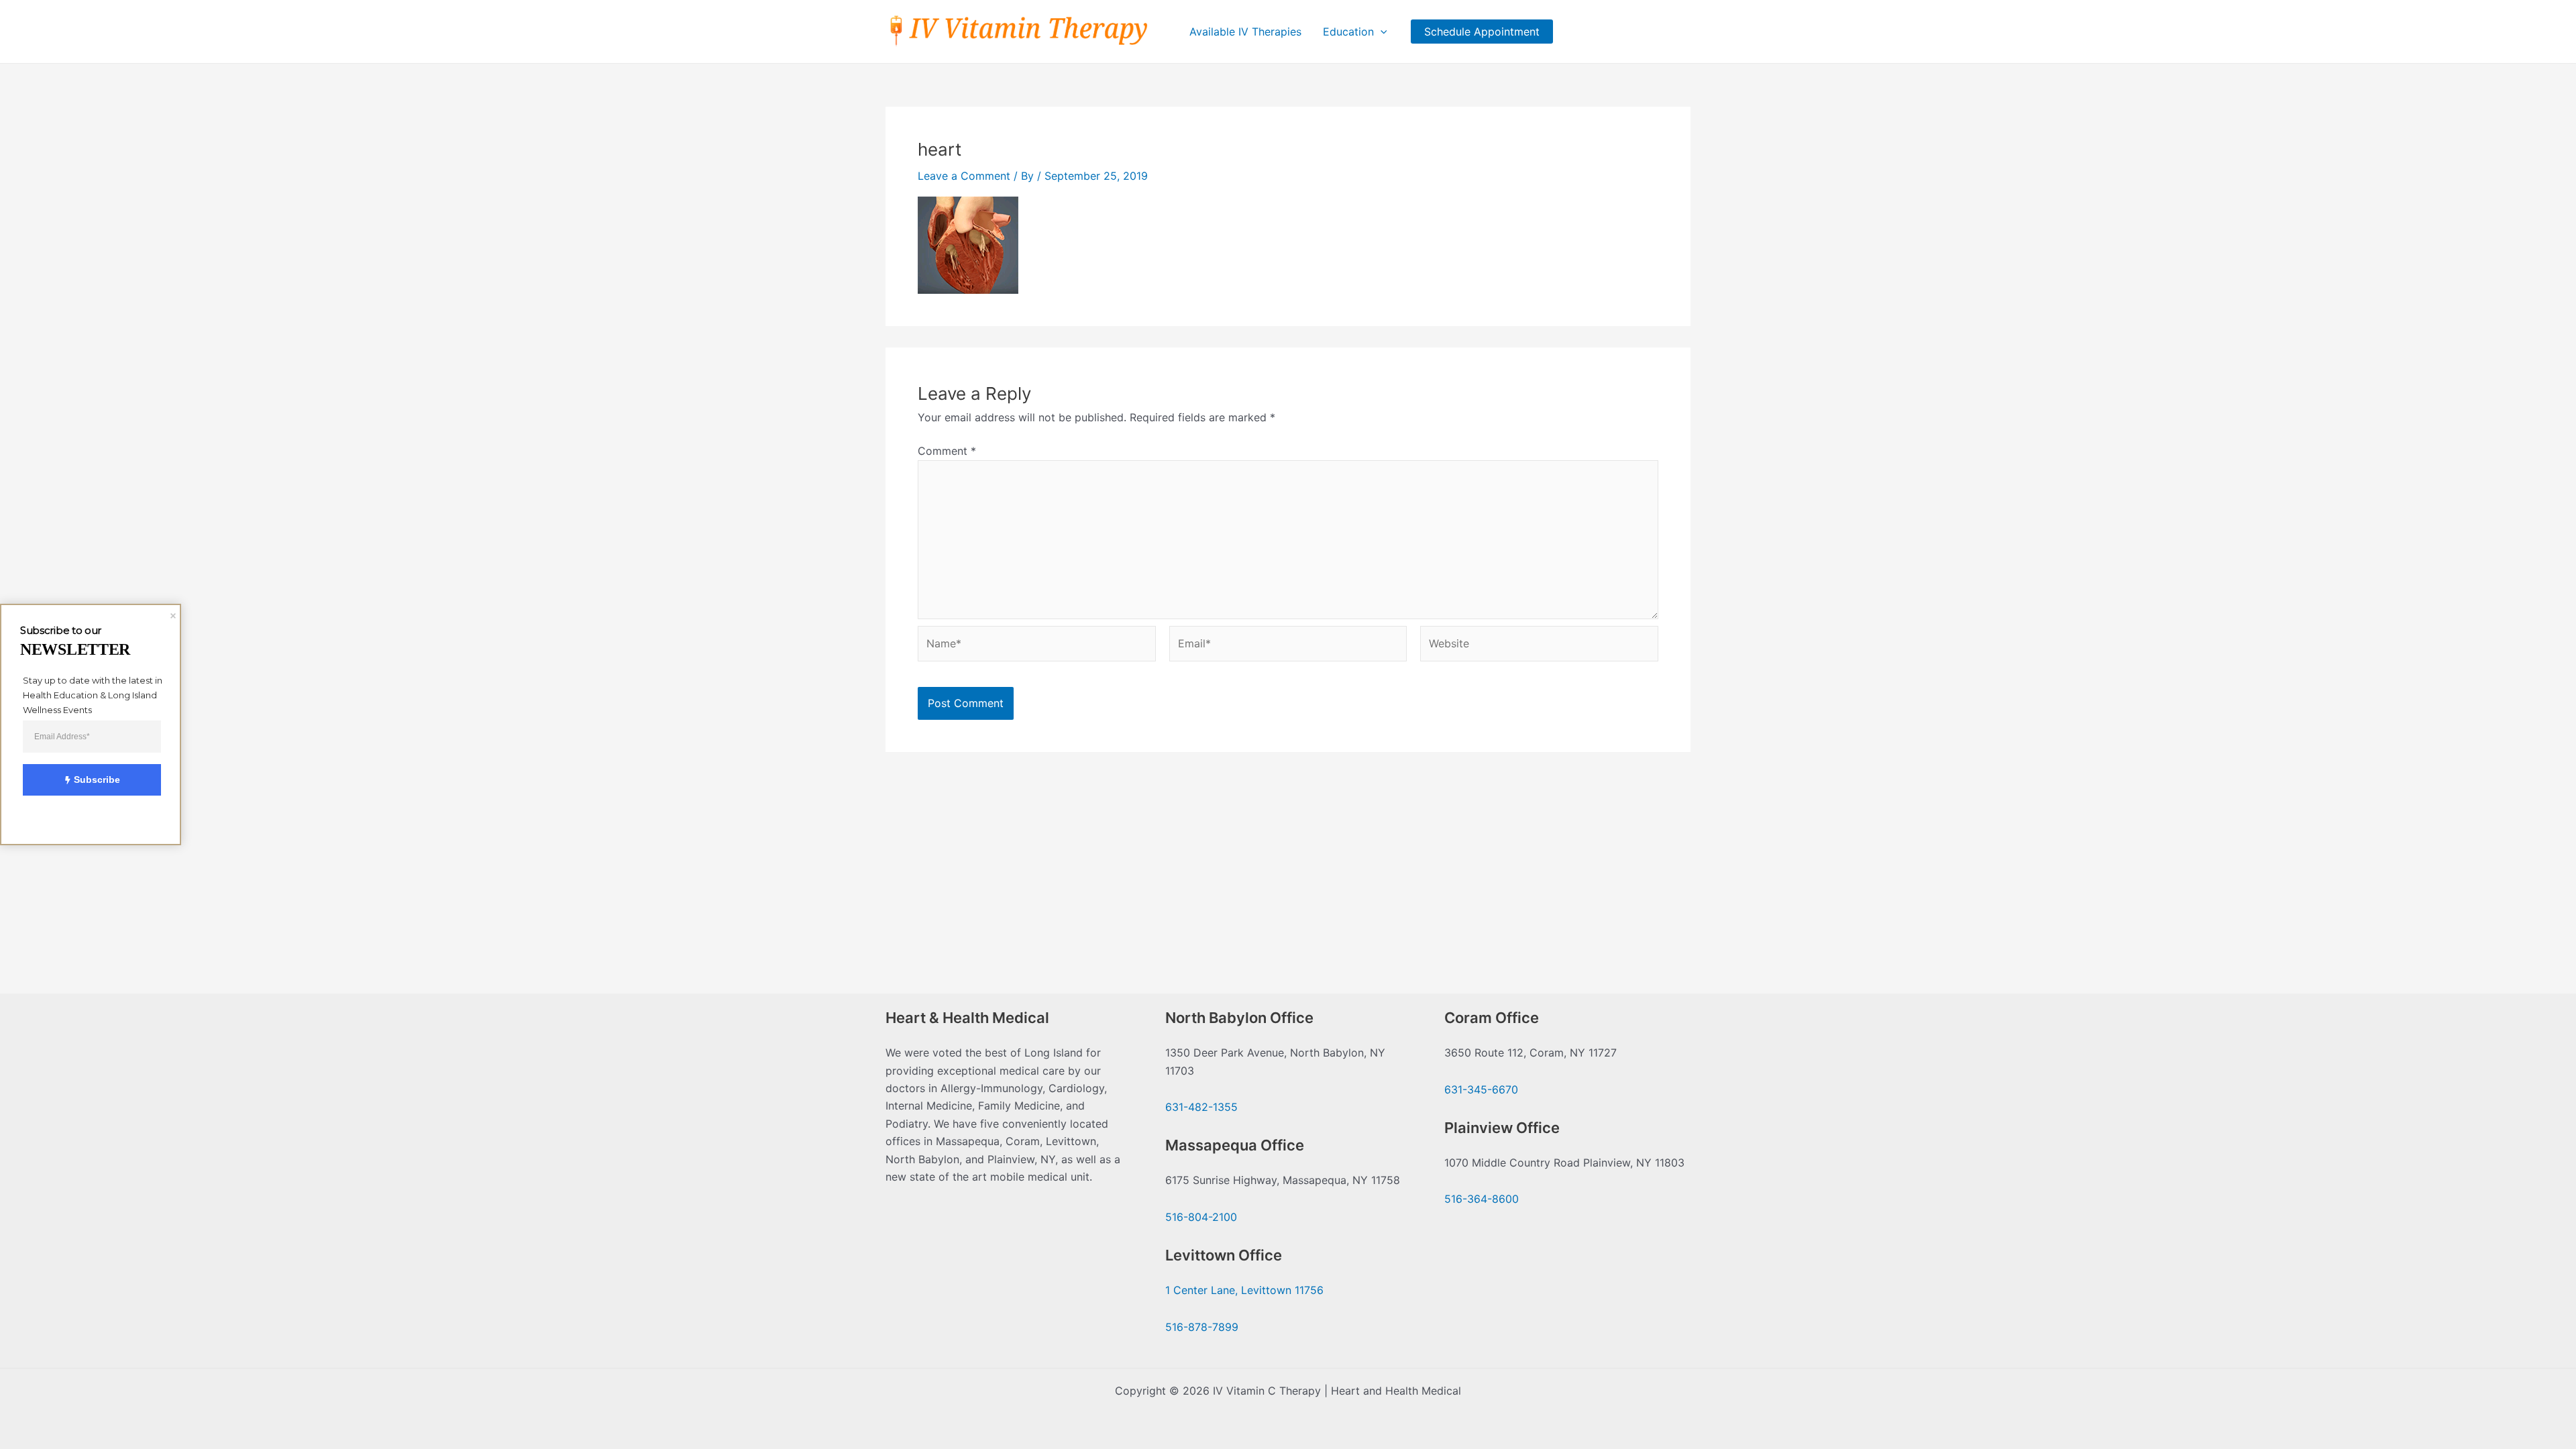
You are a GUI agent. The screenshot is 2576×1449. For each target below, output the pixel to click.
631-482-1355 (1201, 1107)
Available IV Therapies (1245, 32)
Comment (947, 451)
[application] (1381, 32)
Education (1348, 32)
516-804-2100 (1201, 1217)
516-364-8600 (1482, 1199)
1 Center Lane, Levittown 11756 (1244, 1290)
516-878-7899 (1202, 1327)
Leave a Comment (964, 176)
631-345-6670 (1481, 1089)
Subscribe (97, 780)
